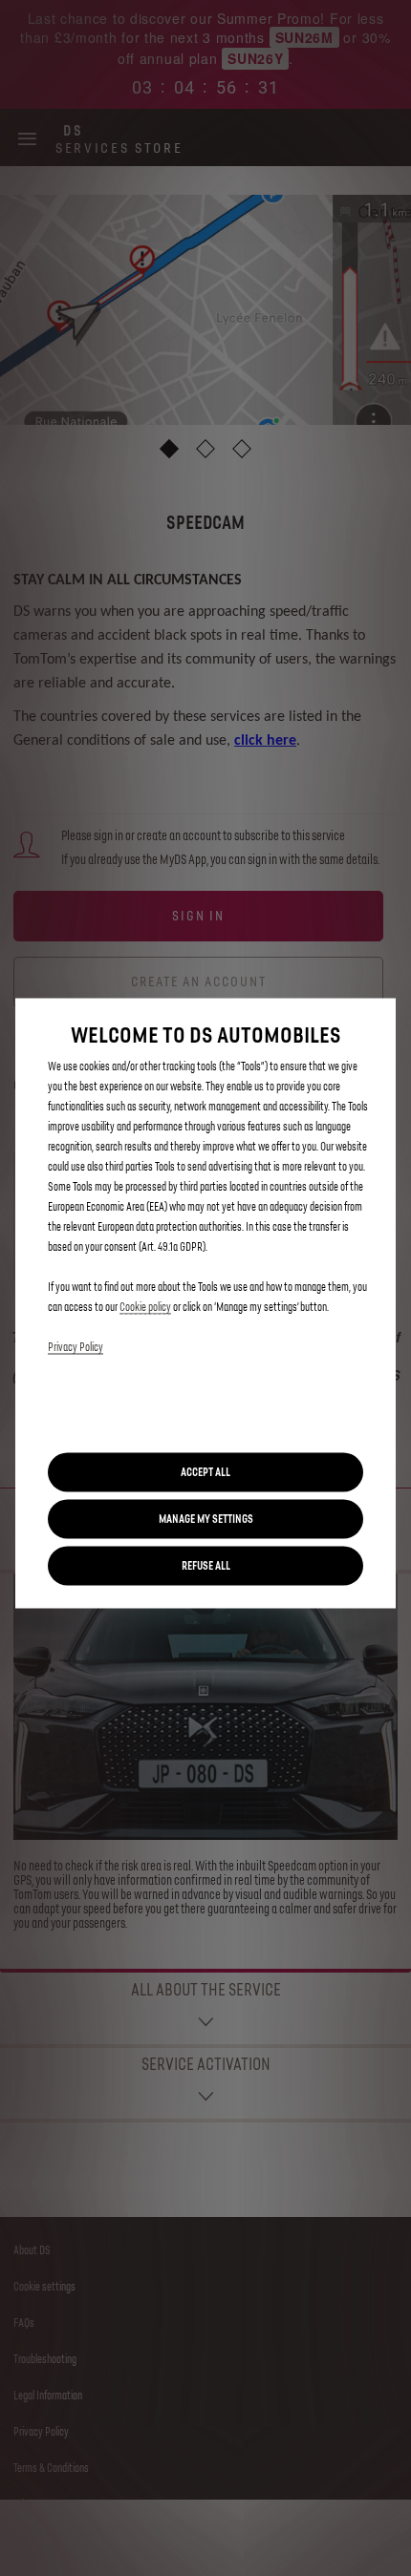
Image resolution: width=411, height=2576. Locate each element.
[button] (205, 1520)
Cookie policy (145, 1308)
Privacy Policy (76, 1348)
